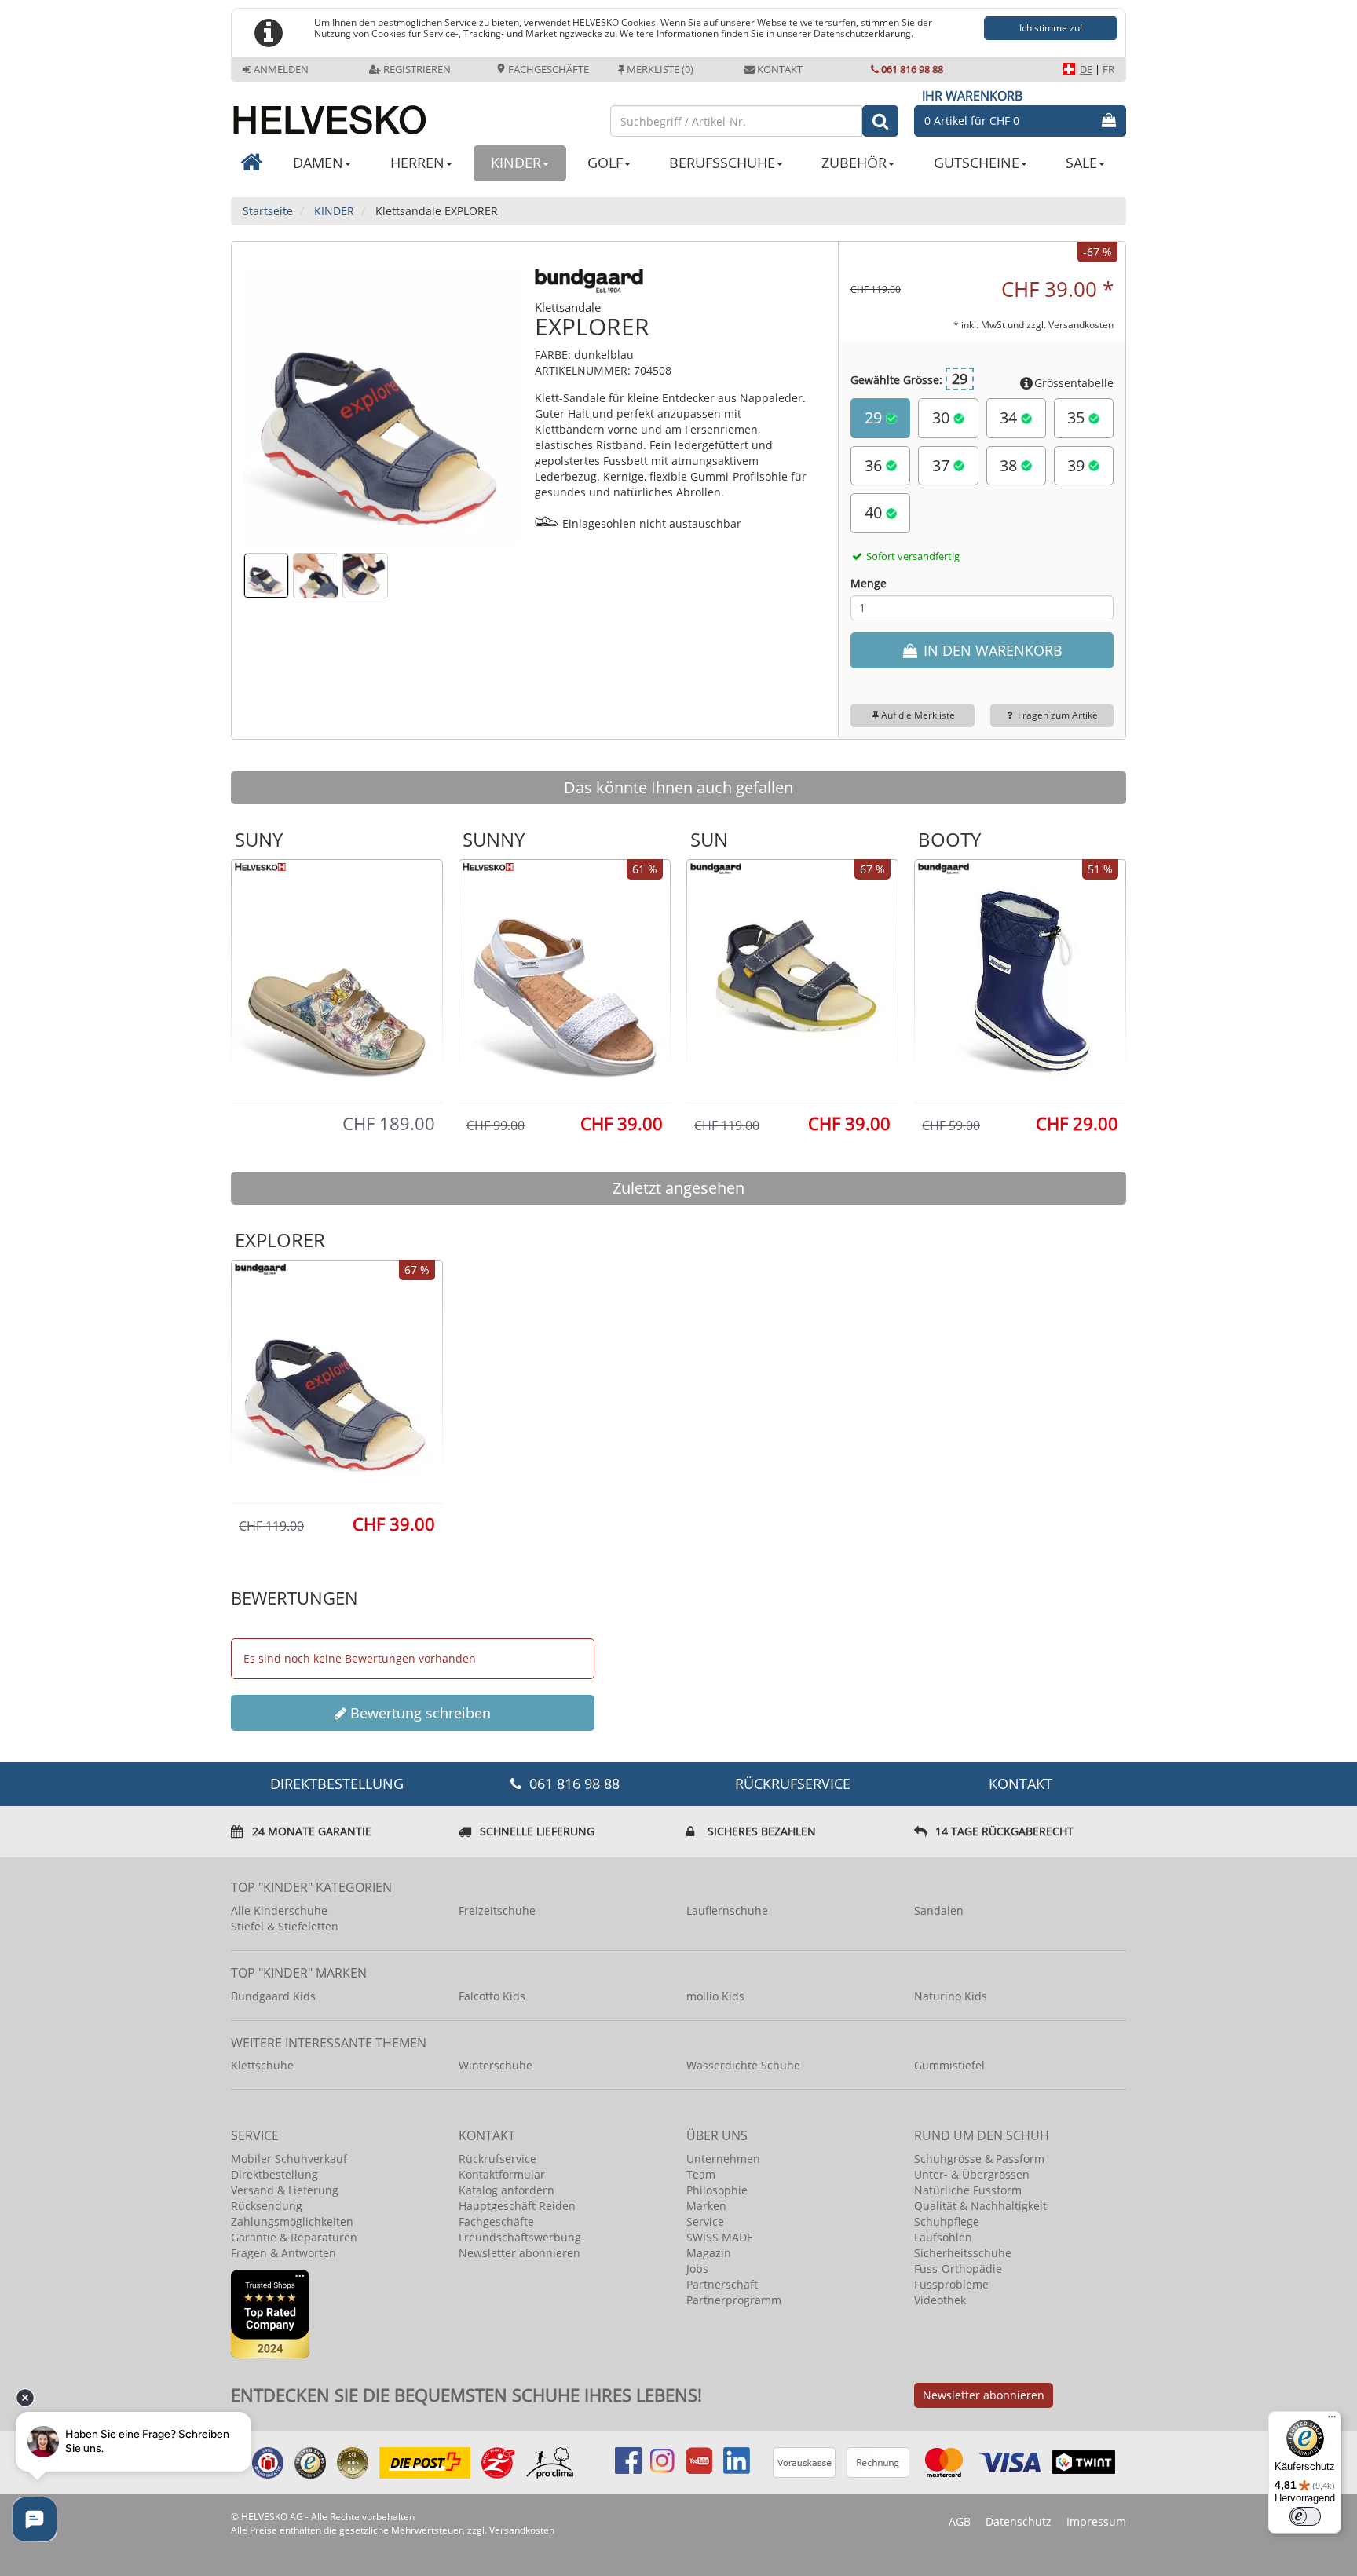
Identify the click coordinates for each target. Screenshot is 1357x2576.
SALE (1081, 163)
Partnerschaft (722, 2284)
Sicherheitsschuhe (963, 2253)
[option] (337, 980)
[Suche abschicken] (880, 121)
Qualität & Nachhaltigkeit (980, 2206)
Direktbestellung (274, 2174)
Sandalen (939, 1910)
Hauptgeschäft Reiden (517, 2206)
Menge (869, 583)
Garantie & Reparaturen (294, 2237)
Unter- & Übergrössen (972, 2174)
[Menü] (1332, 2420)
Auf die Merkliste (918, 715)
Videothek (940, 2300)
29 (875, 417)
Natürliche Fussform (968, 2190)
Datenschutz (1019, 2521)
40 (875, 512)
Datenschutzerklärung (862, 33)
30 (943, 417)
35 (1078, 417)
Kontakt (780, 69)
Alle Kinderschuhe (279, 1910)
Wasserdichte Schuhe (743, 2065)
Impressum (1096, 2521)
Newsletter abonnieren (519, 2253)
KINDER (516, 163)
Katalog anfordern (507, 2190)
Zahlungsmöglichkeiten (292, 2221)
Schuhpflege (947, 2221)
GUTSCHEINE (977, 163)
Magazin (709, 2253)
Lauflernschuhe (727, 1910)
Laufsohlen (943, 2237)
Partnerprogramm (734, 2300)
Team (701, 2174)
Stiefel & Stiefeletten (285, 1926)
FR (1108, 69)
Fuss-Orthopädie (958, 2269)
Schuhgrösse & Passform (979, 2159)
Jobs (697, 2269)
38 (1010, 465)
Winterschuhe (496, 2065)
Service (705, 2221)
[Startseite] (413, 113)
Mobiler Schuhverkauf (289, 2159)
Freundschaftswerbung (520, 2237)
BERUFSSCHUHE (722, 163)
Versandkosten (1081, 324)
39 (1078, 465)
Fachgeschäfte (547, 69)
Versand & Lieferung (285, 2190)
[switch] (1305, 2516)
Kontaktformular (502, 2174)
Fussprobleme (951, 2284)
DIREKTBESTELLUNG (337, 1784)
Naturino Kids (951, 1996)
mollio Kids (715, 1996)
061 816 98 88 (912, 69)
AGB (960, 2521)
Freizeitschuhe (497, 1910)
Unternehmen (723, 2159)
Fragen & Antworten (283, 2253)
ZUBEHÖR (854, 163)
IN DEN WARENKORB (991, 650)
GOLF (605, 163)
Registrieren (417, 69)
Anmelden (281, 69)
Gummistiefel (949, 2065)
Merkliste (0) (660, 69)
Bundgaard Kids (273, 1996)
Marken (706, 2206)
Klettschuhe (262, 2065)
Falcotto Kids (492, 1996)
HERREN (417, 163)
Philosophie (717, 2190)
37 (943, 465)
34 (1010, 417)
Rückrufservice (793, 1784)
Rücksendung (267, 2206)
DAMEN (318, 163)
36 (875, 465)
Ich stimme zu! (1051, 28)
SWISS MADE (720, 2237)
